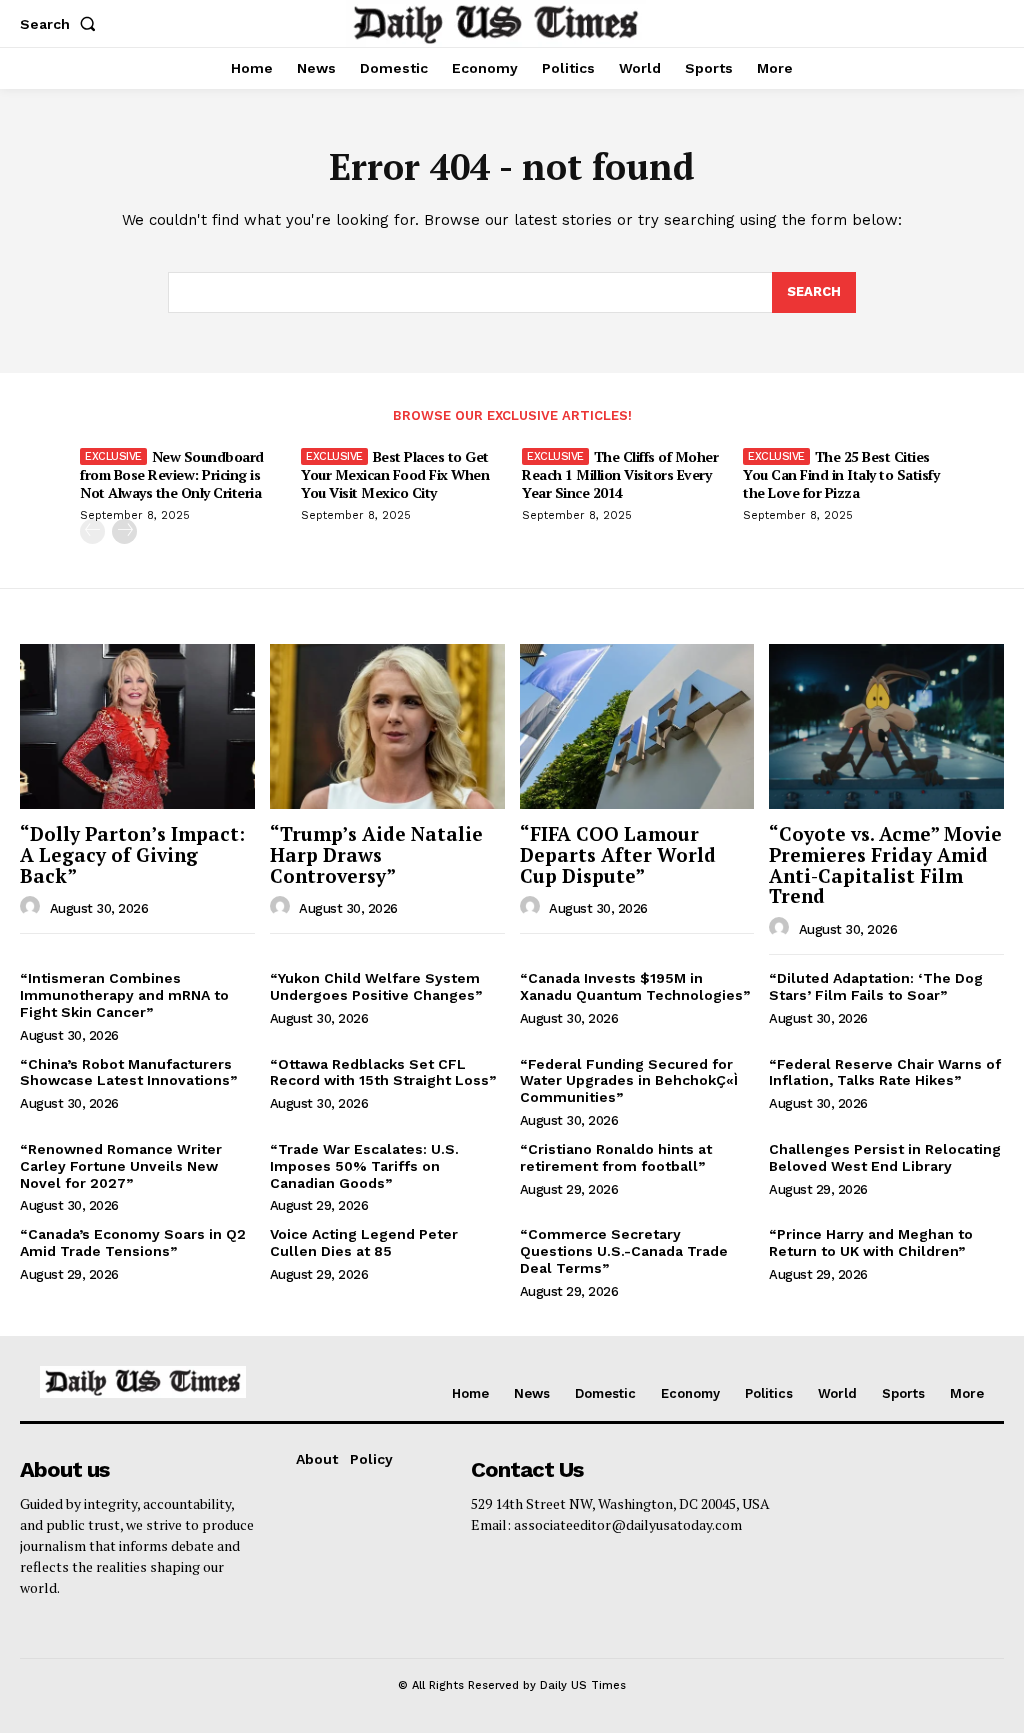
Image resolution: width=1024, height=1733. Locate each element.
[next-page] (124, 531)
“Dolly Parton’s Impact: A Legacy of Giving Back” (132, 854)
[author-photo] (33, 907)
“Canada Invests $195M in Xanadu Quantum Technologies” (635, 986)
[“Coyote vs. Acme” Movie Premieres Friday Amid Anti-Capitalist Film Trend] (886, 726)
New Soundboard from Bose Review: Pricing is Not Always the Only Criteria (172, 474)
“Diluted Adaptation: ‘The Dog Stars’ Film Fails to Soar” (876, 986)
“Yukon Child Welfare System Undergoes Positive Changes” (376, 986)
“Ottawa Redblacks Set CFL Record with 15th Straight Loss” (383, 1072)
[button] (62, 24)
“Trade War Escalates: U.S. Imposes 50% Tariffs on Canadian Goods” (364, 1166)
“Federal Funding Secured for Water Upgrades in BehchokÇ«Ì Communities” (629, 1081)
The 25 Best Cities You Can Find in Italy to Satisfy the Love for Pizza (841, 474)
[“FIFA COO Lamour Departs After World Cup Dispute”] (637, 726)
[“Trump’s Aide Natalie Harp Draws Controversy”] (387, 726)
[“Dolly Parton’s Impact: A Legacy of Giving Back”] (137, 726)
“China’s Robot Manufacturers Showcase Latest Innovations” (128, 1072)
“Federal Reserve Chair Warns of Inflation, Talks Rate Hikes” (885, 1072)
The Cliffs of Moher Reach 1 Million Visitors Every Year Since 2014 (620, 474)
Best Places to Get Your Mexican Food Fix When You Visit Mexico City (395, 474)
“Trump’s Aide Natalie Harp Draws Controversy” (376, 854)
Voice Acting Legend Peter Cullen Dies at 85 (364, 1242)
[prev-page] (92, 531)
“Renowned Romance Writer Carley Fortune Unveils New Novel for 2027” (121, 1166)
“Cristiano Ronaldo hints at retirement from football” (616, 1157)
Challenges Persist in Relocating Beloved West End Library (885, 1157)
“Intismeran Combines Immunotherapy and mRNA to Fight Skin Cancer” (124, 995)
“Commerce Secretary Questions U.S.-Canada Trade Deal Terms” (624, 1251)
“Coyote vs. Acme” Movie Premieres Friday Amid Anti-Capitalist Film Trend (885, 865)
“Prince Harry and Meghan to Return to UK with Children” (871, 1242)
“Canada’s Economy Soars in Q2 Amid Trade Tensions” (133, 1242)
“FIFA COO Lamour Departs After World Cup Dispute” (618, 854)
